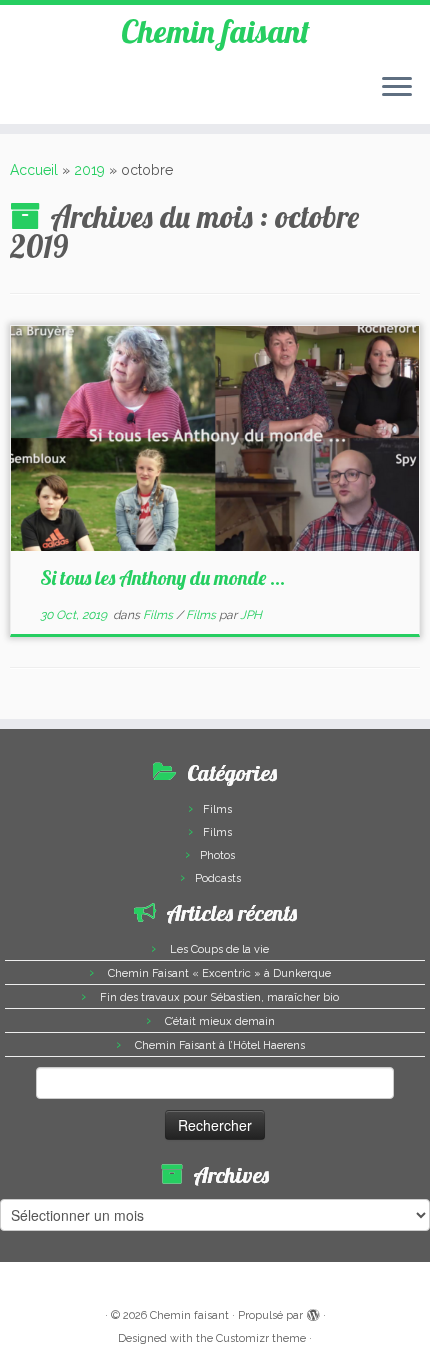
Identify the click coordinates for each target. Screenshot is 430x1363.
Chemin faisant (215, 31)
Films (159, 615)
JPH (251, 615)
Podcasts (218, 878)
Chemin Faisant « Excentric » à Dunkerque (219, 973)
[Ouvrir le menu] (397, 88)
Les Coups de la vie (219, 949)
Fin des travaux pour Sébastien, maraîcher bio (219, 997)
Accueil (34, 170)
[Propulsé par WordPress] (313, 1312)
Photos (217, 855)
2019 (89, 170)
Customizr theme (261, 1338)
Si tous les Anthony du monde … (162, 577)
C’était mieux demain (220, 1021)
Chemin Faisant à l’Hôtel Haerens (220, 1045)
